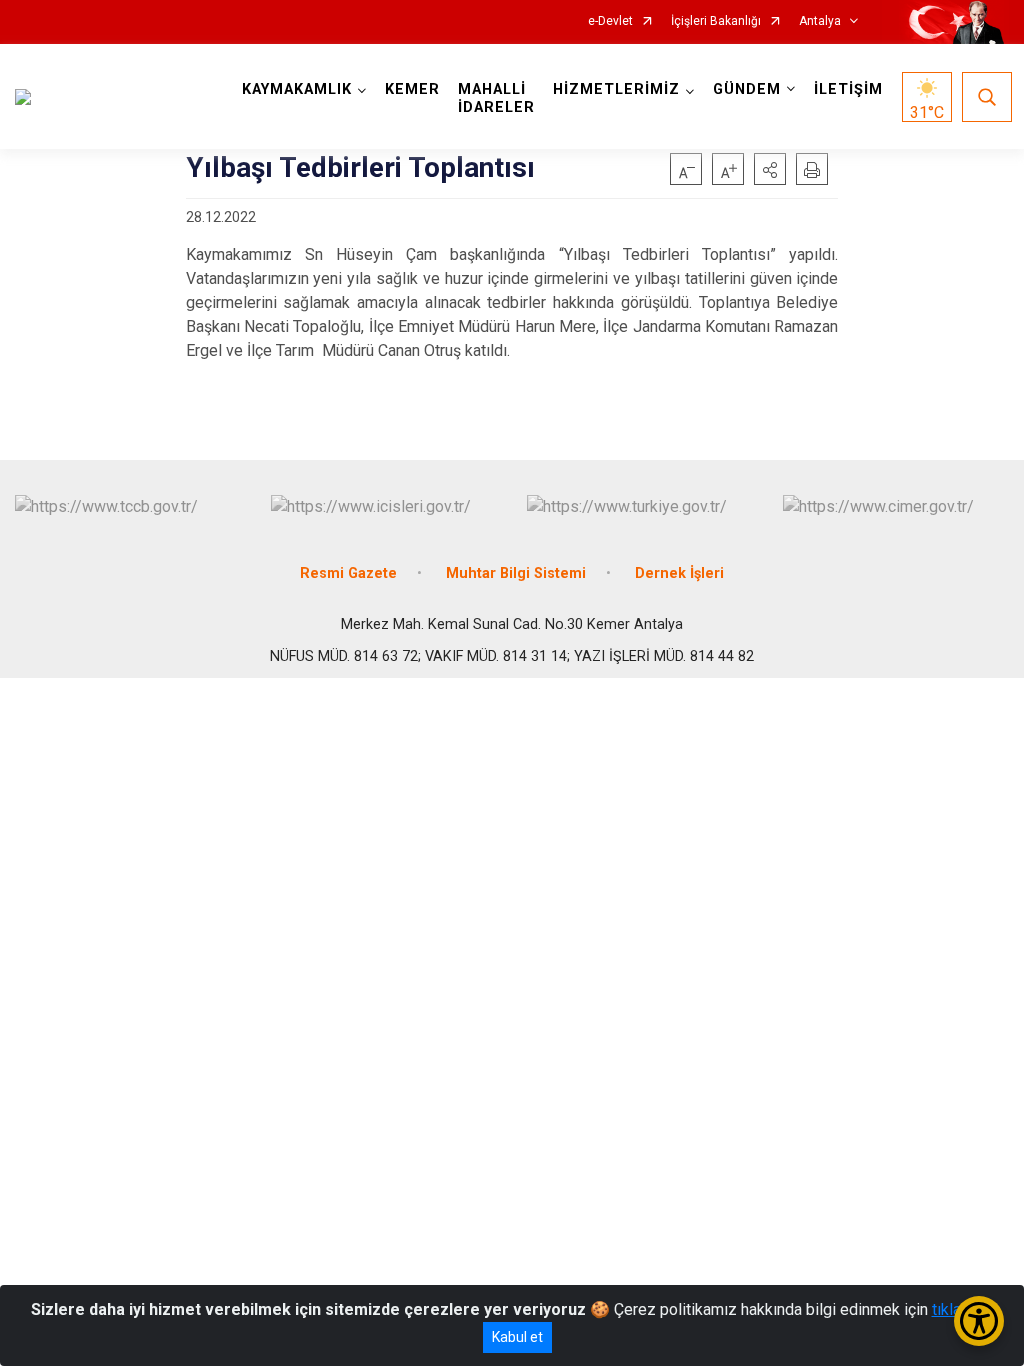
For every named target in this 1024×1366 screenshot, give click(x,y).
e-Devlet (610, 21)
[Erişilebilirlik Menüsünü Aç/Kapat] (979, 1321)
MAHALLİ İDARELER (496, 98)
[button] (770, 169)
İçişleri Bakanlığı (716, 21)
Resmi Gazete (348, 573)
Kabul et (517, 1337)
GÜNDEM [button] (747, 89)
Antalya (820, 21)
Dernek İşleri (679, 573)
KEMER (412, 89)
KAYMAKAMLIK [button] (297, 89)
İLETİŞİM (848, 89)
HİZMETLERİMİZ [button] (616, 89)
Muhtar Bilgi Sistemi (516, 573)
